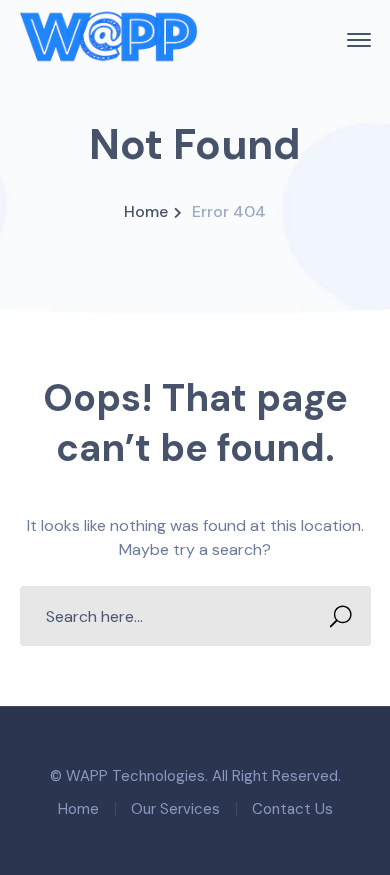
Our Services (175, 809)
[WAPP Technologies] (109, 38)
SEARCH (341, 616)
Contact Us (292, 809)
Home (146, 211)
